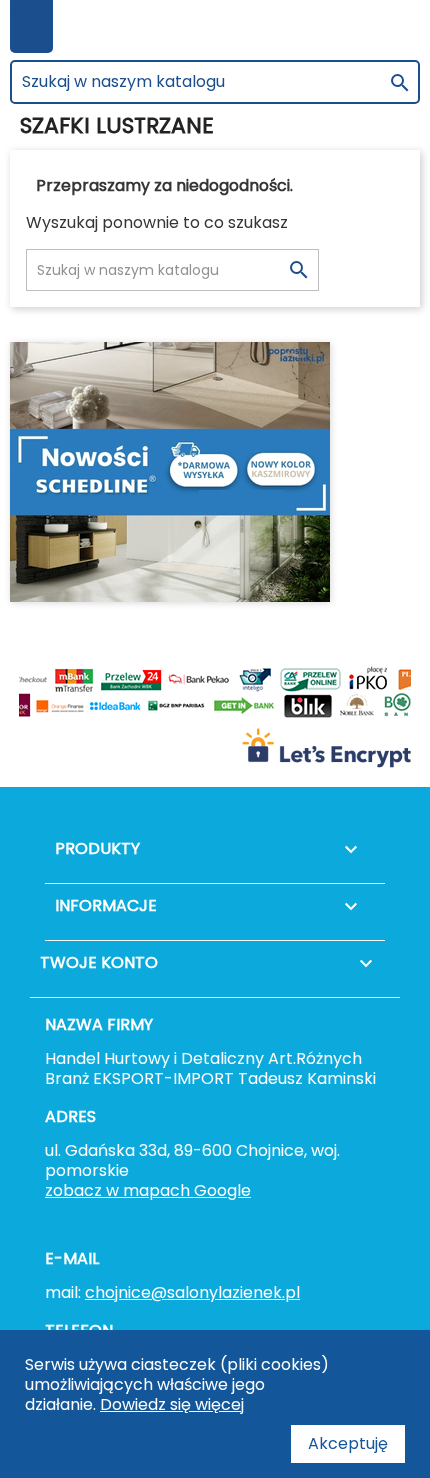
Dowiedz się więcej (172, 1404)
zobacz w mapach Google (148, 1190)
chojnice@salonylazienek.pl (192, 1292)
